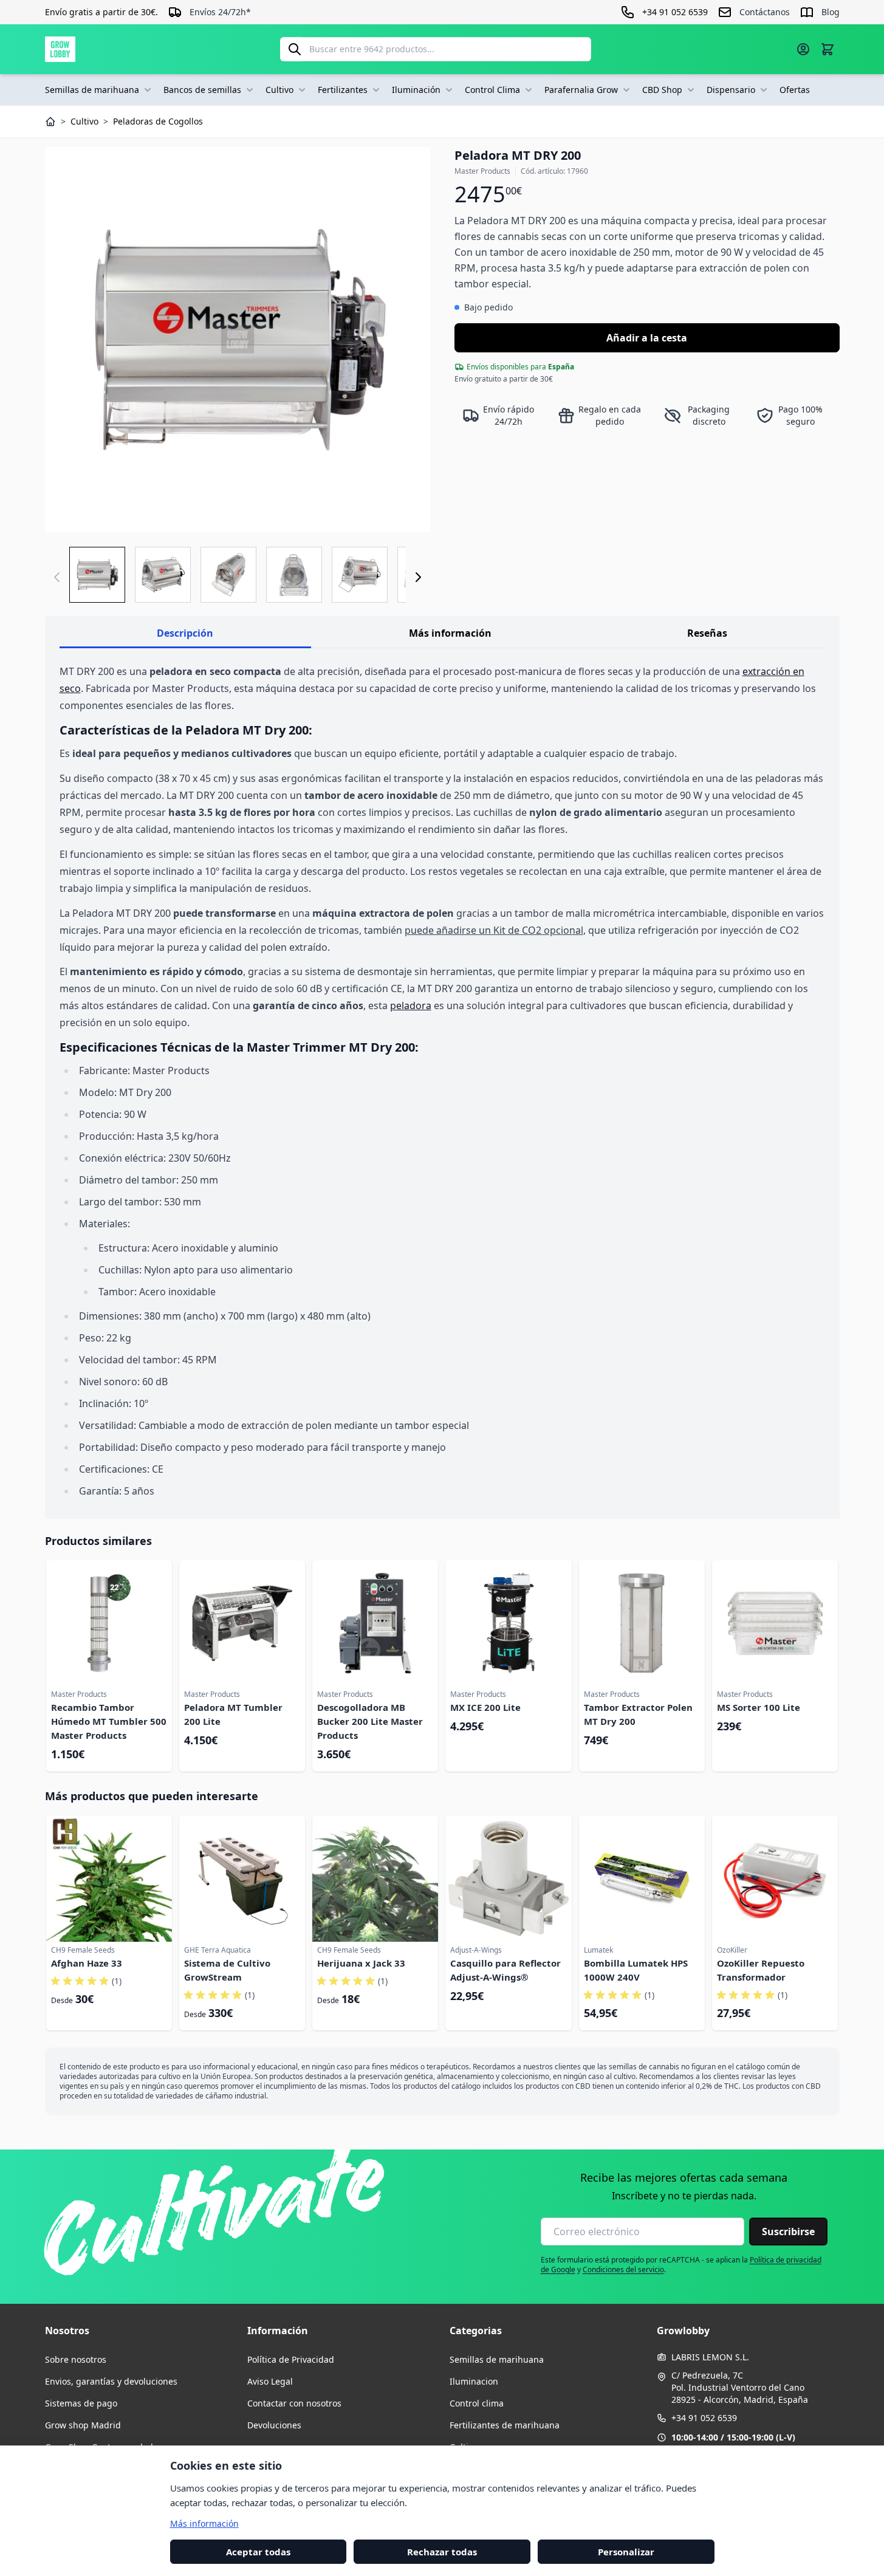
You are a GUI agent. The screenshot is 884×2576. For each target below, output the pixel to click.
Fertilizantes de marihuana (505, 2425)
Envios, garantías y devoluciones (111, 2381)
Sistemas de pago (81, 2403)
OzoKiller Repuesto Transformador (761, 1970)
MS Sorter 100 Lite (759, 1707)
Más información (450, 633)
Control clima (477, 2403)
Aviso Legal (270, 2381)
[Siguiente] (418, 577)
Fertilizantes (343, 90)
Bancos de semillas (202, 90)
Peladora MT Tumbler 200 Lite (233, 1714)
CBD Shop (662, 90)
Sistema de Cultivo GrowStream (227, 1970)
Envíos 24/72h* (220, 12)
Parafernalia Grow (581, 90)
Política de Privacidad (291, 2359)
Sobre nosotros (76, 2359)
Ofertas (795, 90)
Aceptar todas (258, 2551)
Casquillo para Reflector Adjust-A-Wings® (505, 1970)
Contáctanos (765, 12)
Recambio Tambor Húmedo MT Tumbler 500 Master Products (109, 1721)
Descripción (185, 633)
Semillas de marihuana (92, 90)
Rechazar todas (442, 2551)
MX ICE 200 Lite (485, 1707)
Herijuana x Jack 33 (361, 1963)
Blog (831, 12)
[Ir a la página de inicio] (60, 49)
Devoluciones (274, 2425)
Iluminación (416, 90)
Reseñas (707, 633)
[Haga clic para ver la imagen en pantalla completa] (238, 340)
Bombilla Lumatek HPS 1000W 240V (636, 1970)
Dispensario (731, 90)
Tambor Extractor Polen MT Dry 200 (638, 1714)
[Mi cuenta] (803, 49)
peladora (411, 1005)
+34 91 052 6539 (704, 2418)
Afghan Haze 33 (87, 1963)
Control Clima (492, 90)
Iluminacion (474, 2381)
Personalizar (626, 2551)
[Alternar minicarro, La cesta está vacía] (827, 49)
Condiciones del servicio (623, 2269)
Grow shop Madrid (83, 2425)
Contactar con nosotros (294, 2403)
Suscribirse (788, 2232)
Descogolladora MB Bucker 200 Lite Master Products (370, 1721)
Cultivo (279, 90)
